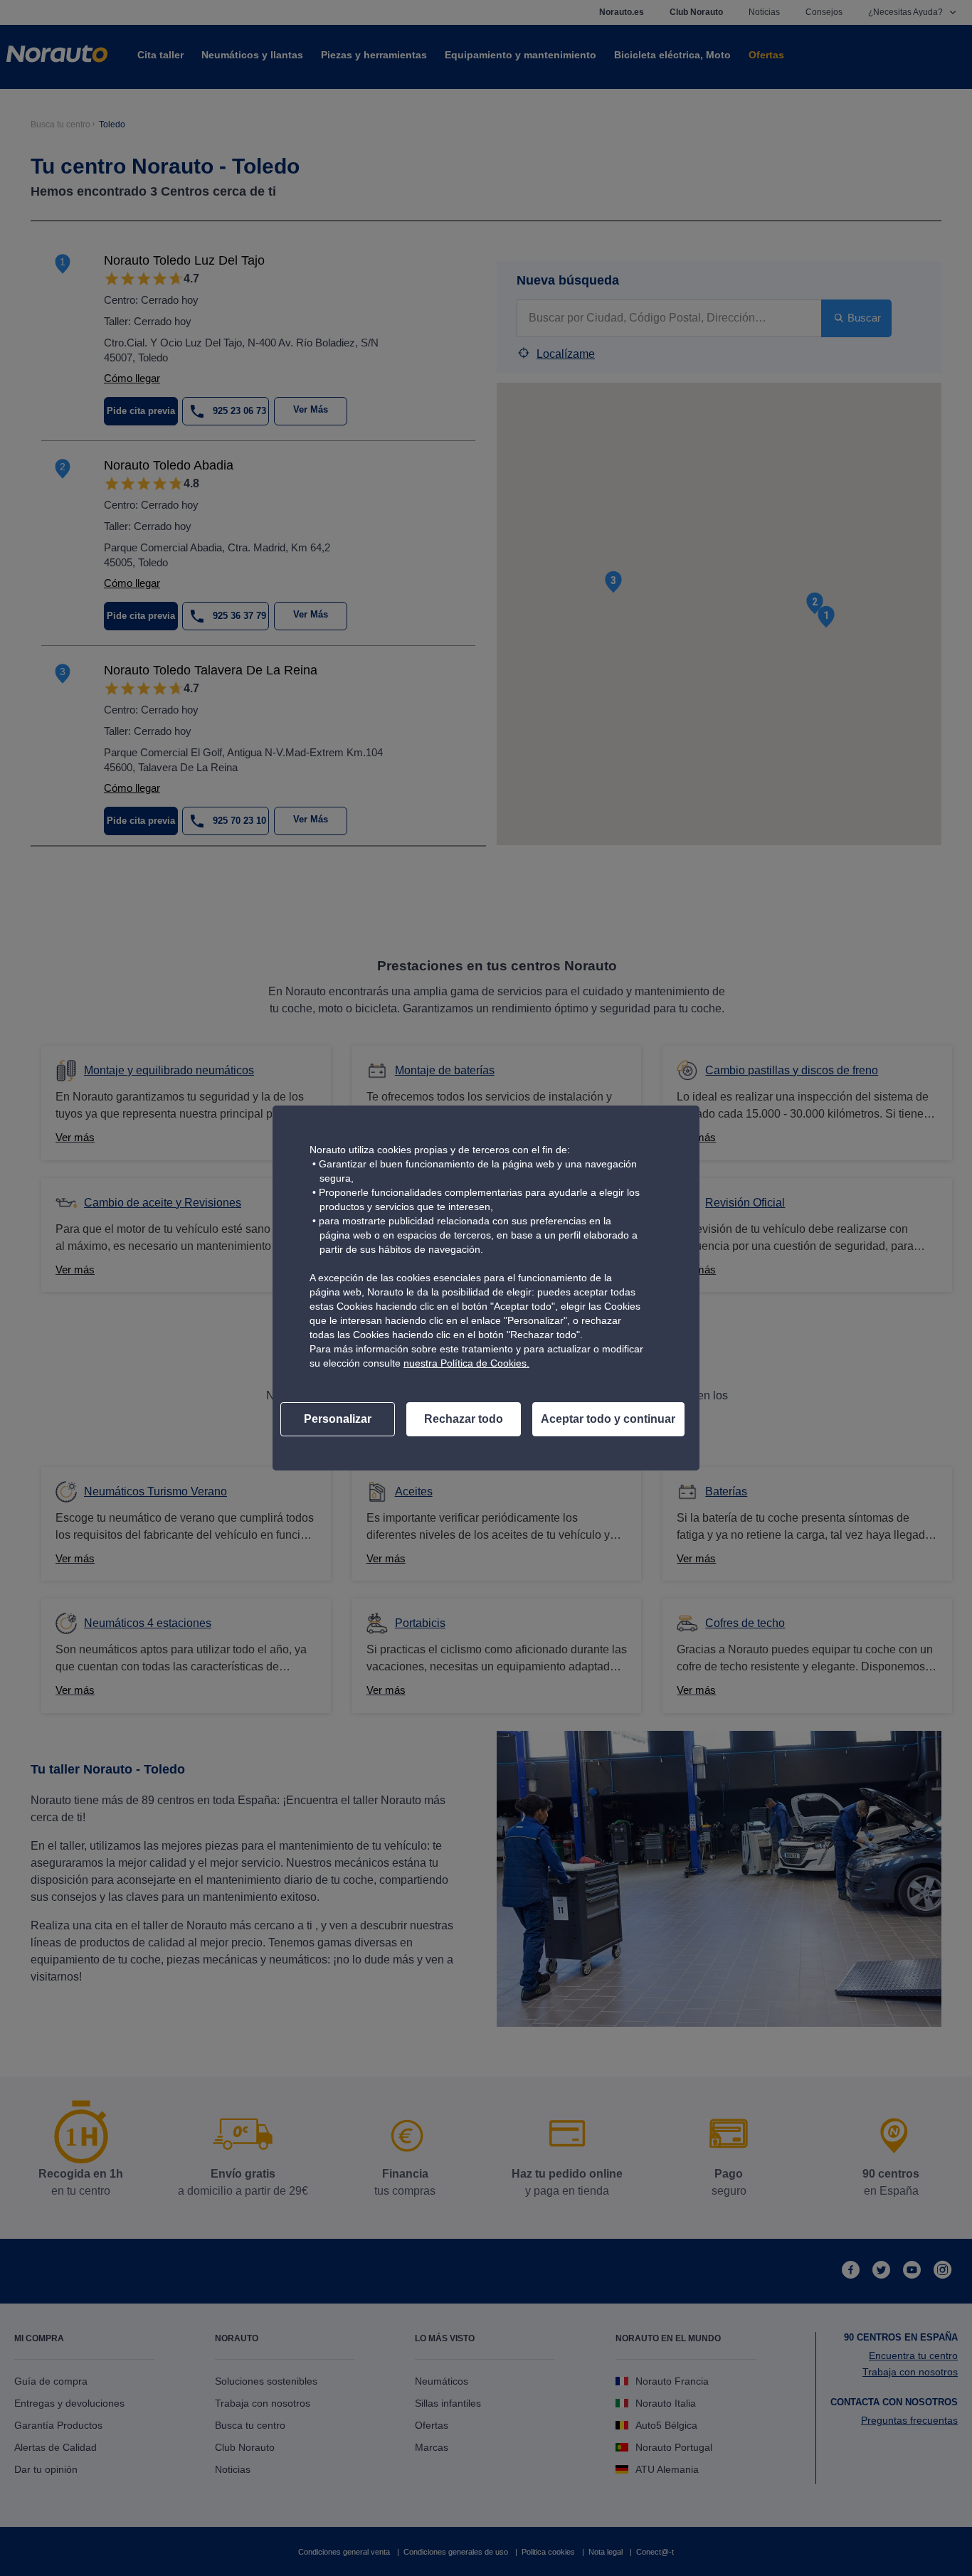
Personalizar (338, 1419)
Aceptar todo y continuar (608, 1419)
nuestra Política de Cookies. (466, 1363)
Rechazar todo (464, 1419)
